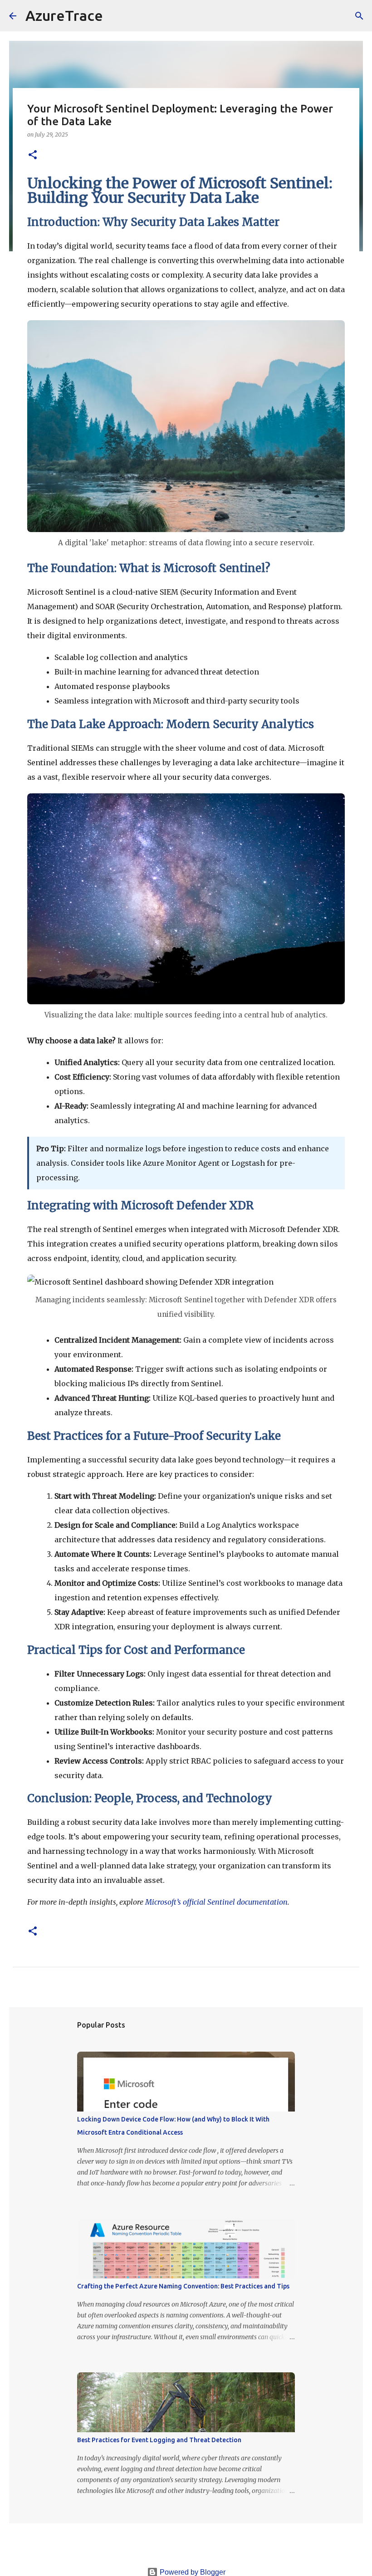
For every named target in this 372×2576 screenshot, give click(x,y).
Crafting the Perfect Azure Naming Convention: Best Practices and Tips (183, 2286)
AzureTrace (64, 15)
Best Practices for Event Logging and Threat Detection (159, 2440)
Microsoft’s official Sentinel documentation (216, 1902)
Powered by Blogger (192, 2572)
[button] (33, 155)
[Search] (116, 16)
